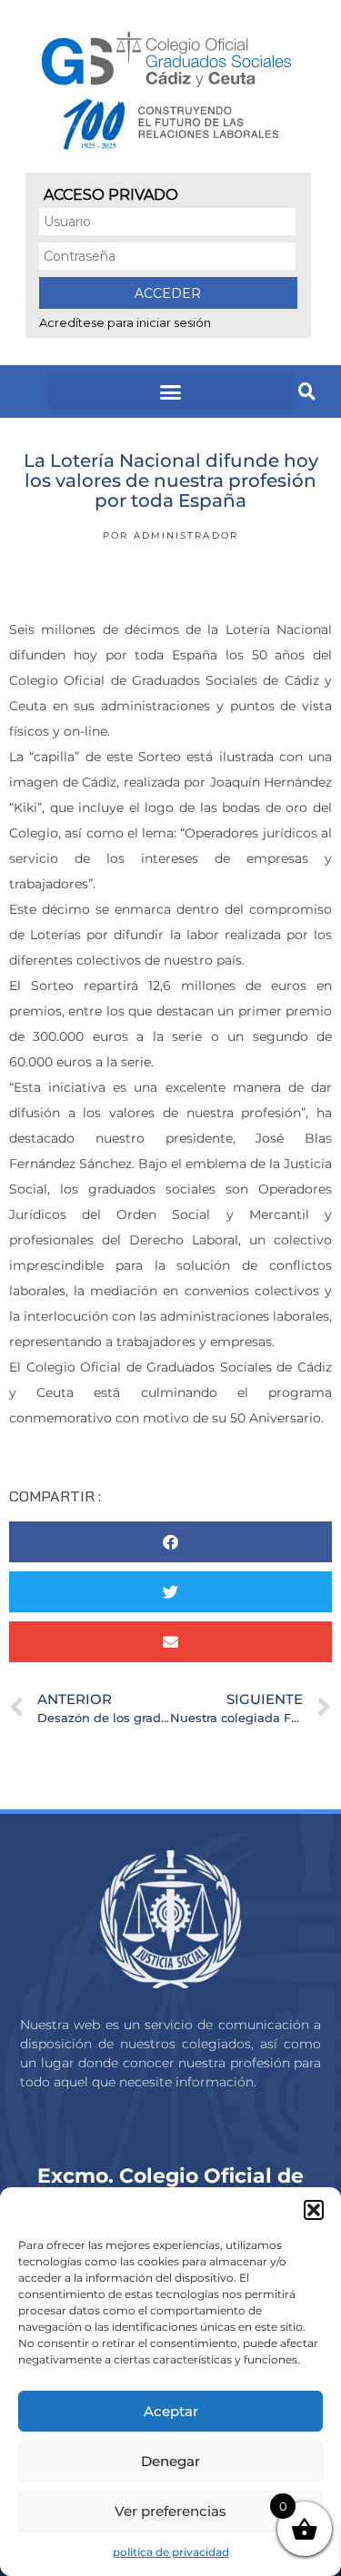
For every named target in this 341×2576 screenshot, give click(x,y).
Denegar (170, 2461)
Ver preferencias (170, 2511)
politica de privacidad (171, 2552)
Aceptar (171, 2411)
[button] (314, 2210)
